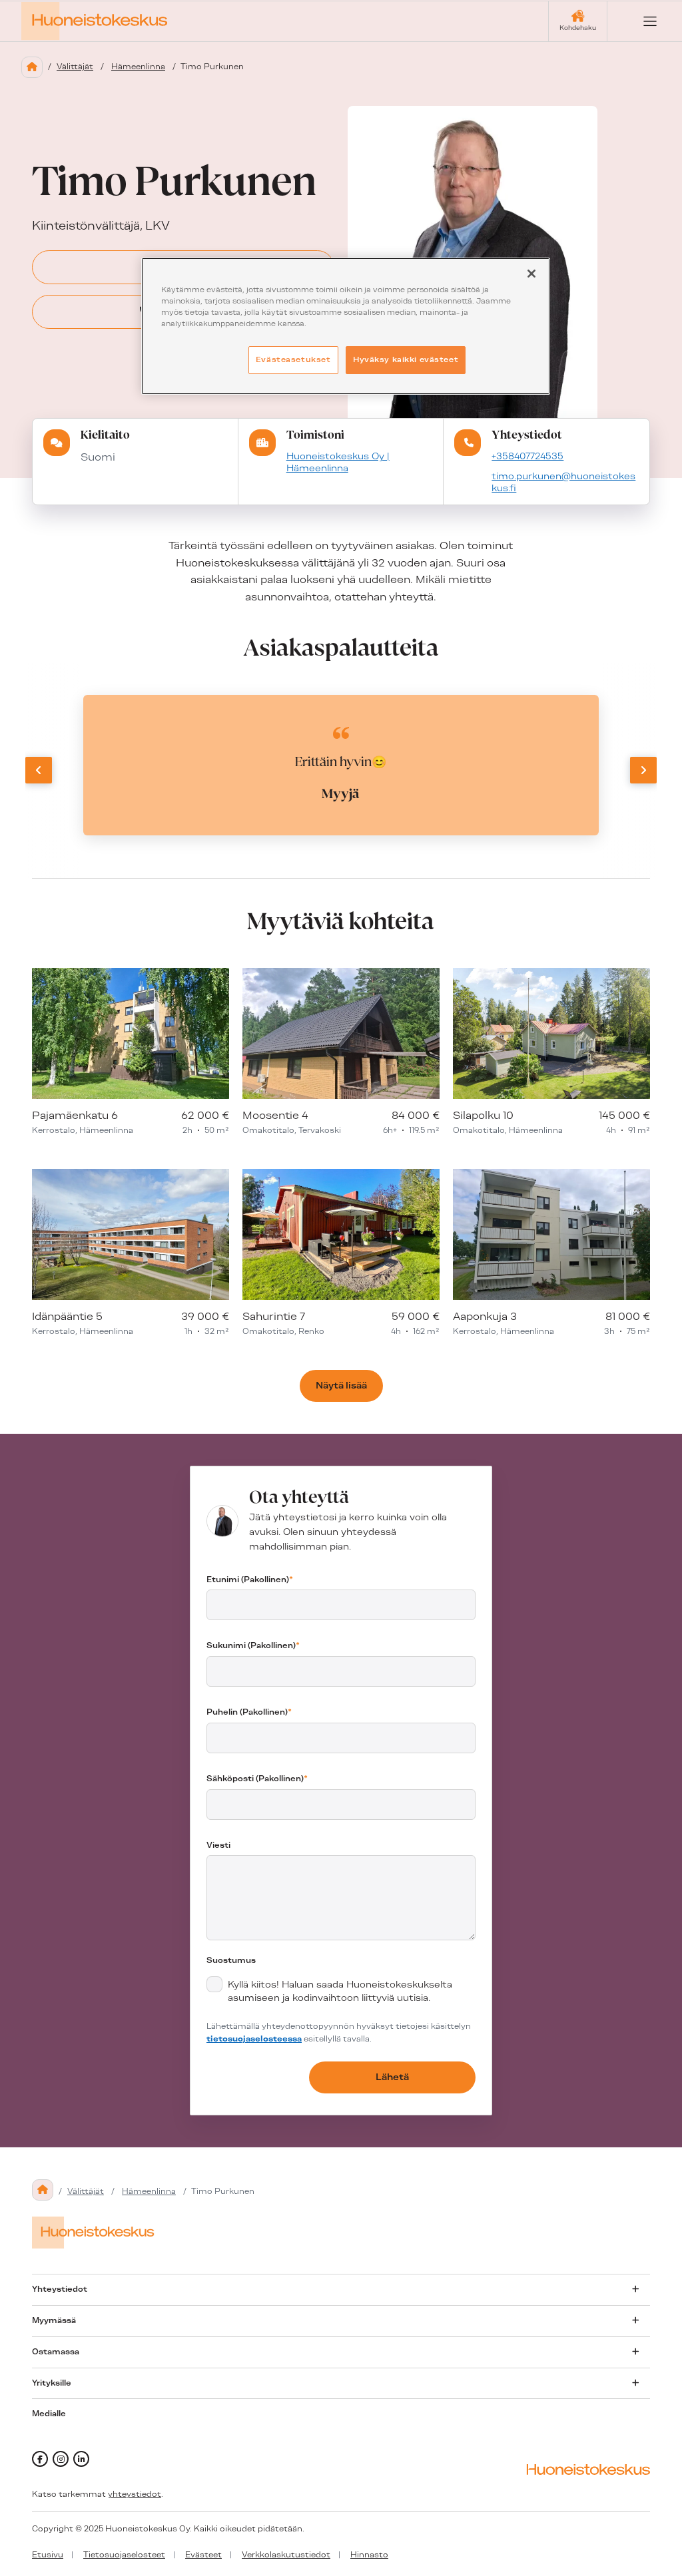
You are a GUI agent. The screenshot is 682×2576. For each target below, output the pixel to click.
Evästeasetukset (293, 359)
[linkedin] (81, 2459)
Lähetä (392, 2077)
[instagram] (61, 2459)
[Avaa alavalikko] (635, 2289)
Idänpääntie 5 (67, 1316)
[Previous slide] (39, 770)
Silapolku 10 (483, 1115)
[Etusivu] (32, 67)
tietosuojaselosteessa (254, 2039)
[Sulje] (531, 274)
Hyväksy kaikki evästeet (406, 359)
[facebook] (40, 2459)
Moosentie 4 (275, 1115)
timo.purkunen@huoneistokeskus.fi (563, 482)
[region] (346, 326)
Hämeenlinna (138, 67)
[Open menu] (639, 21)
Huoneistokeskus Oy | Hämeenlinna (338, 462)
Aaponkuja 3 (485, 1316)
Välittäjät (75, 67)
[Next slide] (643, 770)
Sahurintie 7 (274, 1316)
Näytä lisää (341, 1385)
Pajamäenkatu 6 (75, 1115)
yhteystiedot (135, 2494)
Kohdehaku (578, 28)
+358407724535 (527, 456)
